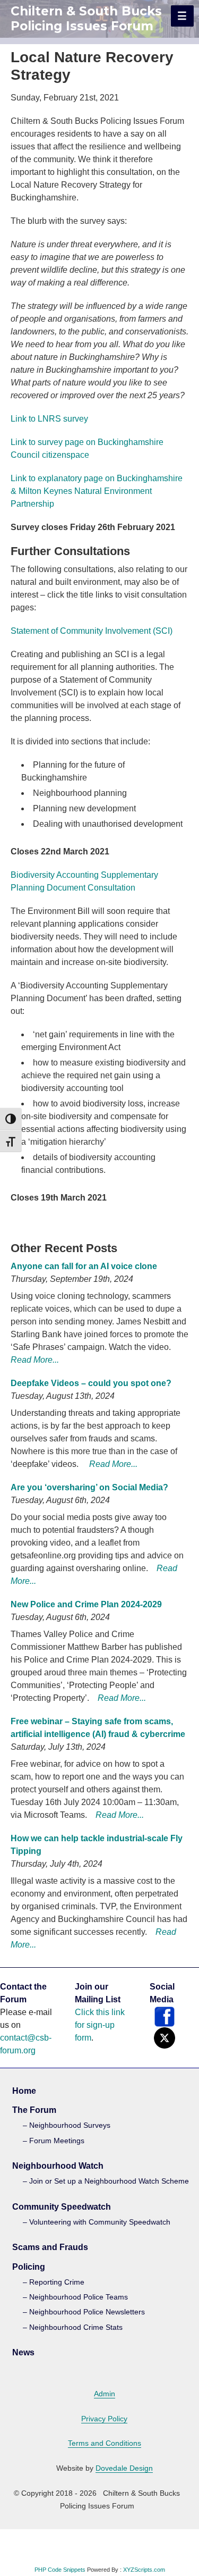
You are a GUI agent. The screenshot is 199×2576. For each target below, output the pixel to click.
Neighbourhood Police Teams (79, 2297)
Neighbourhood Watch (58, 2166)
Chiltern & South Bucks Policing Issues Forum (86, 19)
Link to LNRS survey (49, 419)
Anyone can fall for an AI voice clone (84, 1266)
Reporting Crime (57, 2282)
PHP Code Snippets (60, 2570)
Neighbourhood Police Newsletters (87, 2312)
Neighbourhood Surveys (70, 2125)
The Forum (34, 2110)
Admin (105, 2394)
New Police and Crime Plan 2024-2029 (86, 1604)
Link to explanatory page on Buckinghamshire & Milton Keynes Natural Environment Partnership (97, 491)
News (23, 2352)
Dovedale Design (124, 2468)
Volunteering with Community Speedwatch (100, 2222)
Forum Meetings (57, 2141)
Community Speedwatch (62, 2207)
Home (24, 2091)
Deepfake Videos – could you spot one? (91, 1383)
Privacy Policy (104, 2419)
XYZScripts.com (144, 2570)
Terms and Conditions (105, 2443)
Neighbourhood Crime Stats (76, 2327)
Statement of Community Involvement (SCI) (92, 631)
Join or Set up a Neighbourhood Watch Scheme (109, 2181)
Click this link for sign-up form (100, 2025)
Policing (29, 2267)
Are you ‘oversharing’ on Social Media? (89, 1487)
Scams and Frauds (50, 2247)
